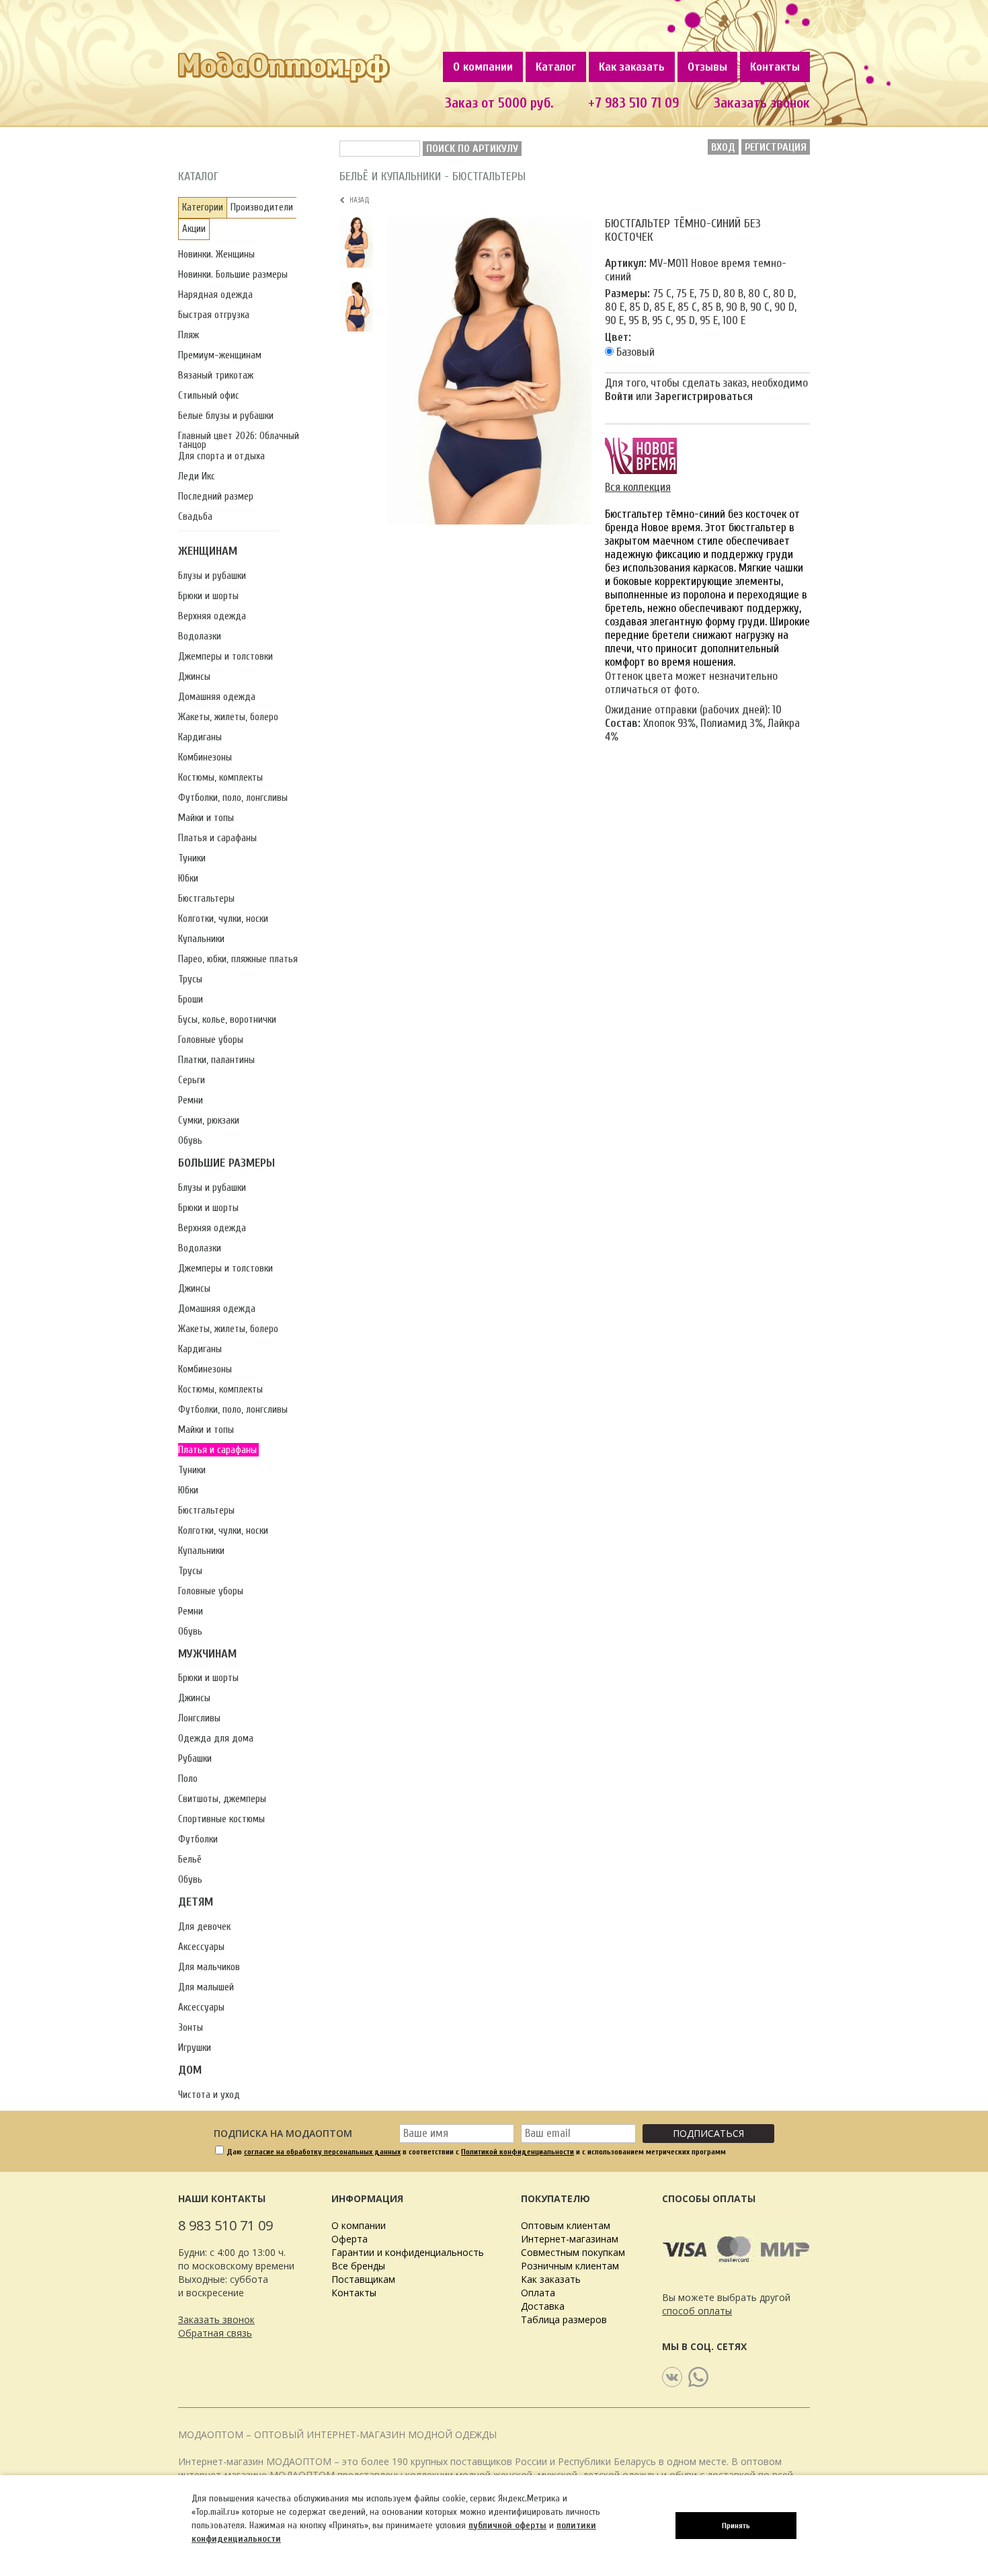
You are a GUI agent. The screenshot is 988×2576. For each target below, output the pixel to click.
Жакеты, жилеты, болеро (228, 717)
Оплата (538, 2293)
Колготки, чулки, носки (223, 919)
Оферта (349, 2239)
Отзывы (707, 67)
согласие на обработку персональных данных (322, 2152)
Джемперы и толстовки (225, 657)
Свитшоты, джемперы (222, 1799)
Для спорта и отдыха (221, 456)
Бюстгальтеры (206, 899)
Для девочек (204, 1927)
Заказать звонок (762, 103)
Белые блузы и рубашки (226, 416)
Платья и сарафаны (217, 838)
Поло (188, 1779)
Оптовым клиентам (566, 2225)
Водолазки (200, 636)
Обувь (190, 1141)
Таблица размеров (564, 2319)
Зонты (191, 2028)
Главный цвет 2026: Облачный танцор (239, 440)
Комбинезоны (205, 757)
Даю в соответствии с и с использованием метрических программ (476, 2152)
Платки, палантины (216, 1060)
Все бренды (358, 2266)
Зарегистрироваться (704, 396)
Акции (194, 229)
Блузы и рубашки (212, 576)
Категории (203, 207)
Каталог (556, 67)
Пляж (189, 335)
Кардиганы (200, 737)
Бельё (190, 1860)
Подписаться (708, 2133)
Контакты (775, 67)
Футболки (198, 1839)
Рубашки (195, 1759)
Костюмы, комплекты (220, 778)
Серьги (192, 1080)
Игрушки (195, 2048)
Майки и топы (206, 818)
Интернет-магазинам (570, 2239)
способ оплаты (697, 2311)
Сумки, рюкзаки (209, 1121)
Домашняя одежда (217, 697)
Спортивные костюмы (221, 1819)
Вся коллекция (638, 487)
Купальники (201, 939)
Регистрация (776, 147)
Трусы (190, 979)
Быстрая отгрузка (214, 315)
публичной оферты (507, 2525)
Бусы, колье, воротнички (227, 1020)
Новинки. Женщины (216, 255)
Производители (262, 207)
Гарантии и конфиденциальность (408, 2252)
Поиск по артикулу (472, 149)
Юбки (188, 879)
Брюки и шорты (208, 596)
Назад (358, 200)
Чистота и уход (209, 2095)
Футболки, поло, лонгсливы (233, 798)
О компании (483, 67)
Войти (619, 396)
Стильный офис (209, 396)
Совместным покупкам (573, 2252)
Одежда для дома (216, 1739)
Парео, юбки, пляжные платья (238, 959)
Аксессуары (201, 1947)
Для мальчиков (209, 1967)
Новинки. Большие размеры (233, 275)
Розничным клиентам (570, 2266)
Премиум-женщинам (220, 355)
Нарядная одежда (215, 295)
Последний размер (216, 497)
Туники (192, 858)
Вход (723, 147)
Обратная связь (215, 2333)
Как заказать (632, 67)
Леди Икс (197, 476)
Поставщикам (363, 2279)
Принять (736, 2526)
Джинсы (194, 677)
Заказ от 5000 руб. (499, 103)
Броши (191, 1000)
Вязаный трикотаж (216, 376)
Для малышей (206, 1987)
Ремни (191, 1100)
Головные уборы (211, 1040)
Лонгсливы (199, 1718)
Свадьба (195, 517)
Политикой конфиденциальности (518, 2152)
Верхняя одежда (212, 616)
